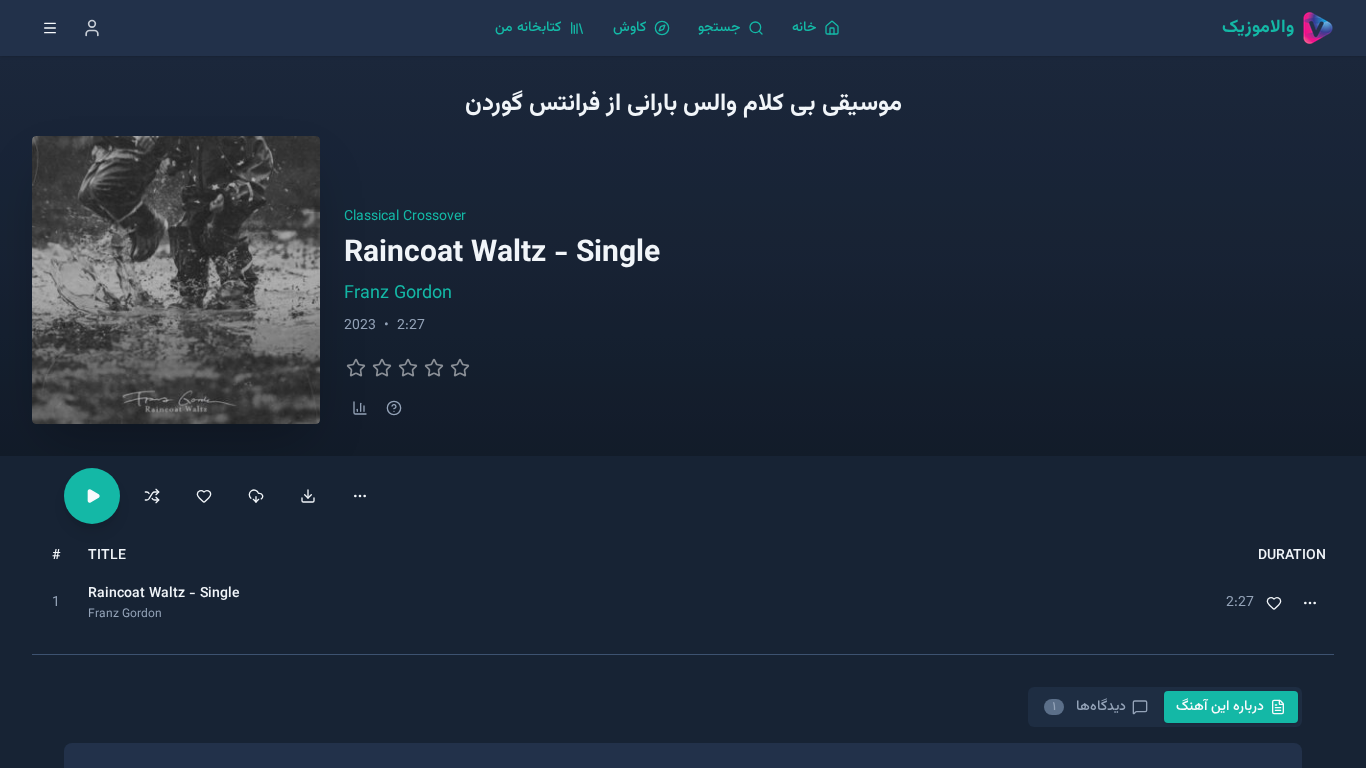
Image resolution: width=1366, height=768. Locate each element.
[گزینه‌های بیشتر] (360, 496)
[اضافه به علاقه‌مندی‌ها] (204, 496)
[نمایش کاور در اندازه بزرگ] (176, 280)
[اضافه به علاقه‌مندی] (1274, 603)
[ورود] (92, 28)
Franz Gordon (398, 294)
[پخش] (56, 603)
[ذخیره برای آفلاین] (256, 496)
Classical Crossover (405, 217)
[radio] (356, 368)
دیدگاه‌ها (1088, 707)
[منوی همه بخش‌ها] (50, 28)
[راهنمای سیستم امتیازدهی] (394, 408)
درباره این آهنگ (1220, 707)
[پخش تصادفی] (152, 496)
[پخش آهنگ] (92, 496)
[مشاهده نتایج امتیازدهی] (360, 408)
